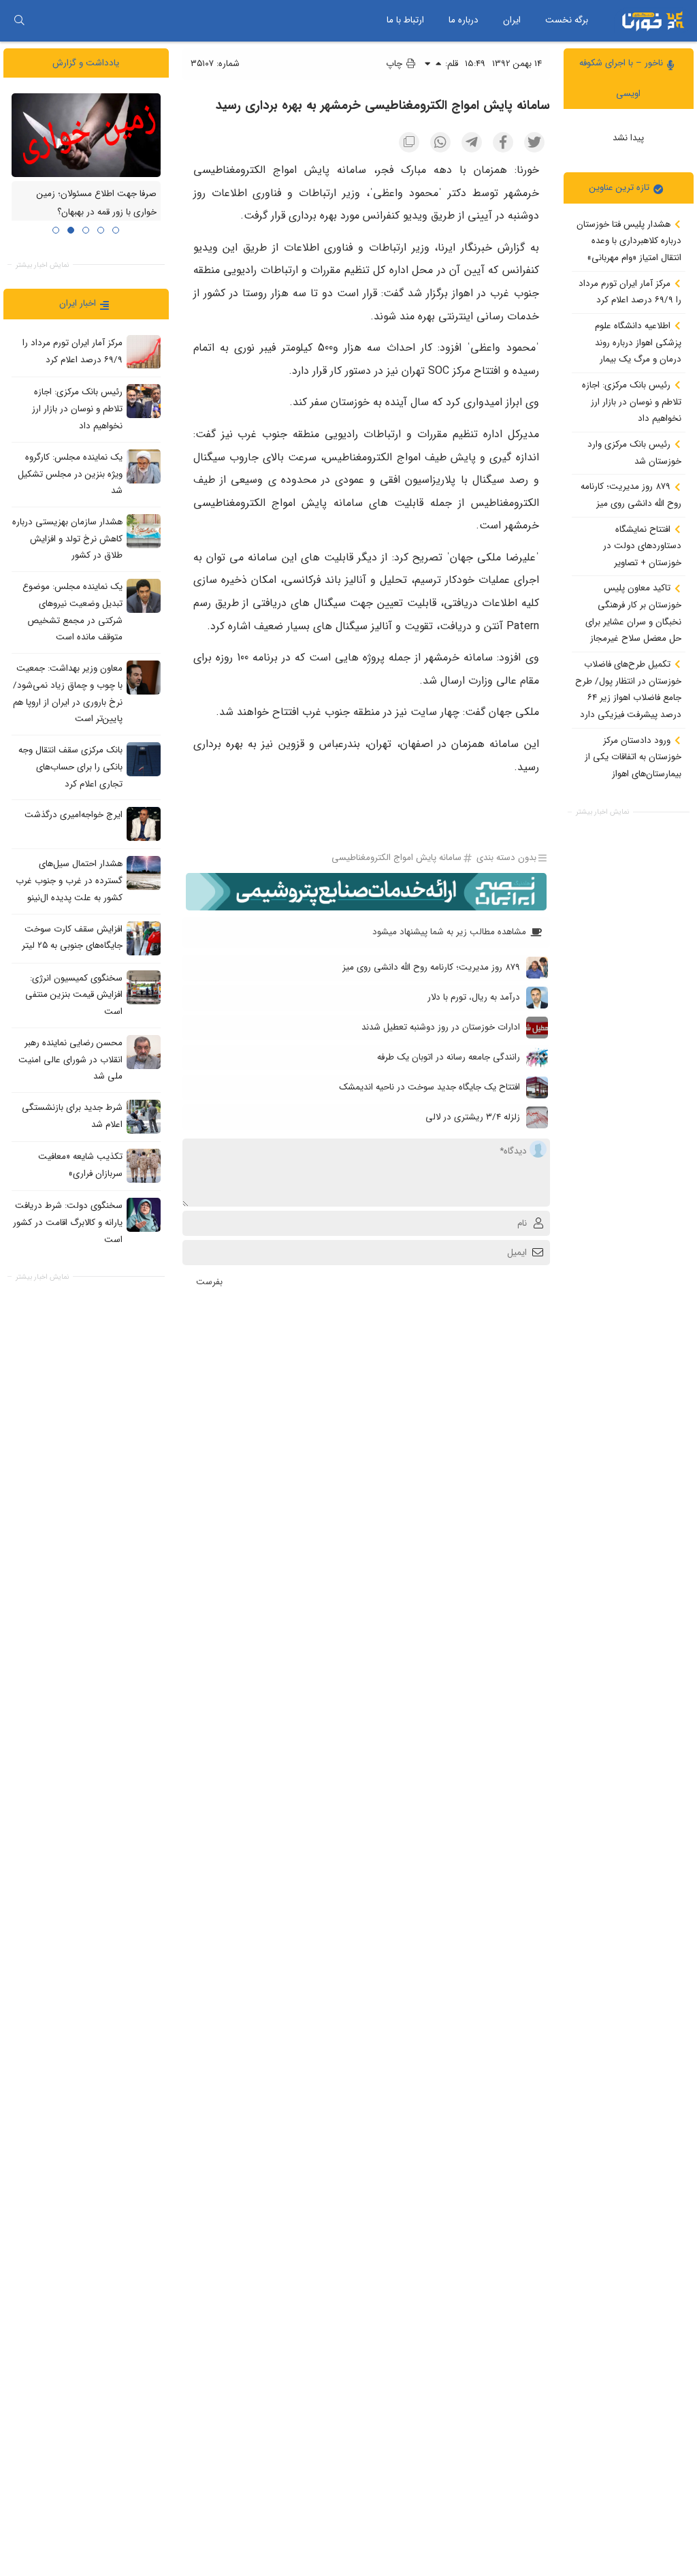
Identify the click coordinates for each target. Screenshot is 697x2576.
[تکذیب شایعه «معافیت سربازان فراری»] (144, 1166)
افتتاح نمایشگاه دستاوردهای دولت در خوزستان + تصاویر (642, 546)
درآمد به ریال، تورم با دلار (474, 997)
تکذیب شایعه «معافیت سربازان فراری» (80, 1165)
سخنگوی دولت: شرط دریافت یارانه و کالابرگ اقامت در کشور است (68, 1222)
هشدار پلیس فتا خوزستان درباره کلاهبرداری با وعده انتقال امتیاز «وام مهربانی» (629, 241)
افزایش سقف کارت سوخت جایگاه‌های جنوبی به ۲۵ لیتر (72, 938)
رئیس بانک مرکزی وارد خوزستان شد (634, 453)
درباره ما (464, 20)
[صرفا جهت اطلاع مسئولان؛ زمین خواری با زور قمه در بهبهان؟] (86, 135)
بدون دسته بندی (506, 858)
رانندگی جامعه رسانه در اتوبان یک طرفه (449, 1057)
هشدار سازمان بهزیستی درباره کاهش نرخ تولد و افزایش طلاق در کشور (67, 539)
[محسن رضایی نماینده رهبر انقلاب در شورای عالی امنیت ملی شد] (144, 1052)
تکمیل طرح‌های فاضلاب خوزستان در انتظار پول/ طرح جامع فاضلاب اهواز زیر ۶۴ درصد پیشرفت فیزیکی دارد (628, 689)
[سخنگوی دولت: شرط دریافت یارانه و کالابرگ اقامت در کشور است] (144, 1215)
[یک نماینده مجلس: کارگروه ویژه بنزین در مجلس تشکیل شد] (144, 466)
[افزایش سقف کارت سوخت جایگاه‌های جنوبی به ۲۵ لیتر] (144, 938)
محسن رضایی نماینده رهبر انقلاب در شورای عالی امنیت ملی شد (70, 1060)
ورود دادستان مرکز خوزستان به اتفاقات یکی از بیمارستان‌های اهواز (633, 757)
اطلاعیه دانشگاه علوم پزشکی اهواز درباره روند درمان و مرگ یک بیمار (638, 343)
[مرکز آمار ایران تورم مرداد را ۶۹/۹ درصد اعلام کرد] (144, 352)
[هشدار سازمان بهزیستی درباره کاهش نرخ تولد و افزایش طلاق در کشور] (144, 531)
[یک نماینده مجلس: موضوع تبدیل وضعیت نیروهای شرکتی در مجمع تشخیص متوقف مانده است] (144, 596)
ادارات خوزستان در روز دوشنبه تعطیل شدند (441, 1027)
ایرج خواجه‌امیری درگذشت (74, 815)
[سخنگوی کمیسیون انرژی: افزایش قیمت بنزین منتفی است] (144, 987)
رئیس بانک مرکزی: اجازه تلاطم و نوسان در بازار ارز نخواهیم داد (632, 402)
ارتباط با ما (405, 20)
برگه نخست (567, 20)
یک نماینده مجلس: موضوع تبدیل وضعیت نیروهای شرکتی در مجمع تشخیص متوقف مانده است (72, 612)
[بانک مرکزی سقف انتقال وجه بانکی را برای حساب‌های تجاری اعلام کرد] (144, 759)
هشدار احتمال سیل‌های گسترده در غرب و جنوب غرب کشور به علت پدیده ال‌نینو (69, 881)
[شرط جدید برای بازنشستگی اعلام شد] (144, 1117)
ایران (512, 20)
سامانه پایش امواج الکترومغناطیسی (396, 858)
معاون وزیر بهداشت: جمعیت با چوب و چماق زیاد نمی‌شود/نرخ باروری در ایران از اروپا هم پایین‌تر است (68, 694)
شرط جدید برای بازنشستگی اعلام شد (72, 1116)
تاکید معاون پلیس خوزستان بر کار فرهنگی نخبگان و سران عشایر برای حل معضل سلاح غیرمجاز (633, 613)
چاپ (395, 64)
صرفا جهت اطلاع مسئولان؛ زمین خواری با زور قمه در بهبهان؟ (97, 204)
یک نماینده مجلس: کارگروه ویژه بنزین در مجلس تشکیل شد (70, 474)
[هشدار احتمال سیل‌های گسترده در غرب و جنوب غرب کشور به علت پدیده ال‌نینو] (144, 873)
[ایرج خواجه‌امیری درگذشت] (144, 824)
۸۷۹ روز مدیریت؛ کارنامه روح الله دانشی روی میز (631, 495)
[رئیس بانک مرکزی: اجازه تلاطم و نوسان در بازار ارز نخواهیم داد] (144, 401)
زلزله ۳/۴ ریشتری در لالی (473, 1117)
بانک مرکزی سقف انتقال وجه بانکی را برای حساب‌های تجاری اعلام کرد (70, 767)
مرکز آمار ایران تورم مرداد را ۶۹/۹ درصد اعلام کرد (630, 292)
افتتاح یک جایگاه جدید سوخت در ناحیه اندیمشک (429, 1087)
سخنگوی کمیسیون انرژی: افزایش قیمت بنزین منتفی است (74, 995)
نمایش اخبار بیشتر (602, 812)
